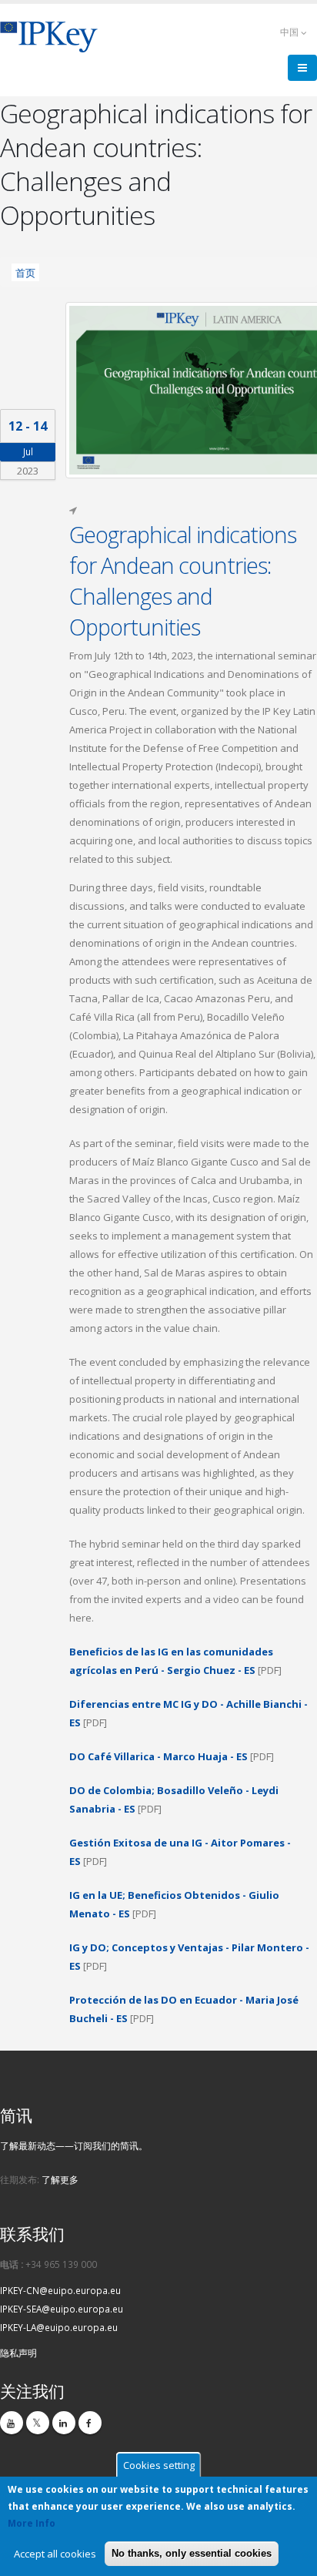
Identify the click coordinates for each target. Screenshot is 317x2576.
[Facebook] (90, 2423)
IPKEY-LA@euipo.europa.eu (59, 2327)
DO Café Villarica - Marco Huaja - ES (158, 1756)
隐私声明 (18, 2353)
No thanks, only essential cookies (192, 2553)
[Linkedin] (64, 2423)
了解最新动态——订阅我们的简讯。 (74, 2145)
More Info (32, 2523)
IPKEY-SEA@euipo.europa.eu (62, 2309)
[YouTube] (12, 2423)
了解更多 (60, 2179)
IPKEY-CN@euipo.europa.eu (60, 2290)
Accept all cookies (55, 2554)
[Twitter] (38, 2423)
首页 (25, 272)
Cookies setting (159, 2465)
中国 (290, 32)
